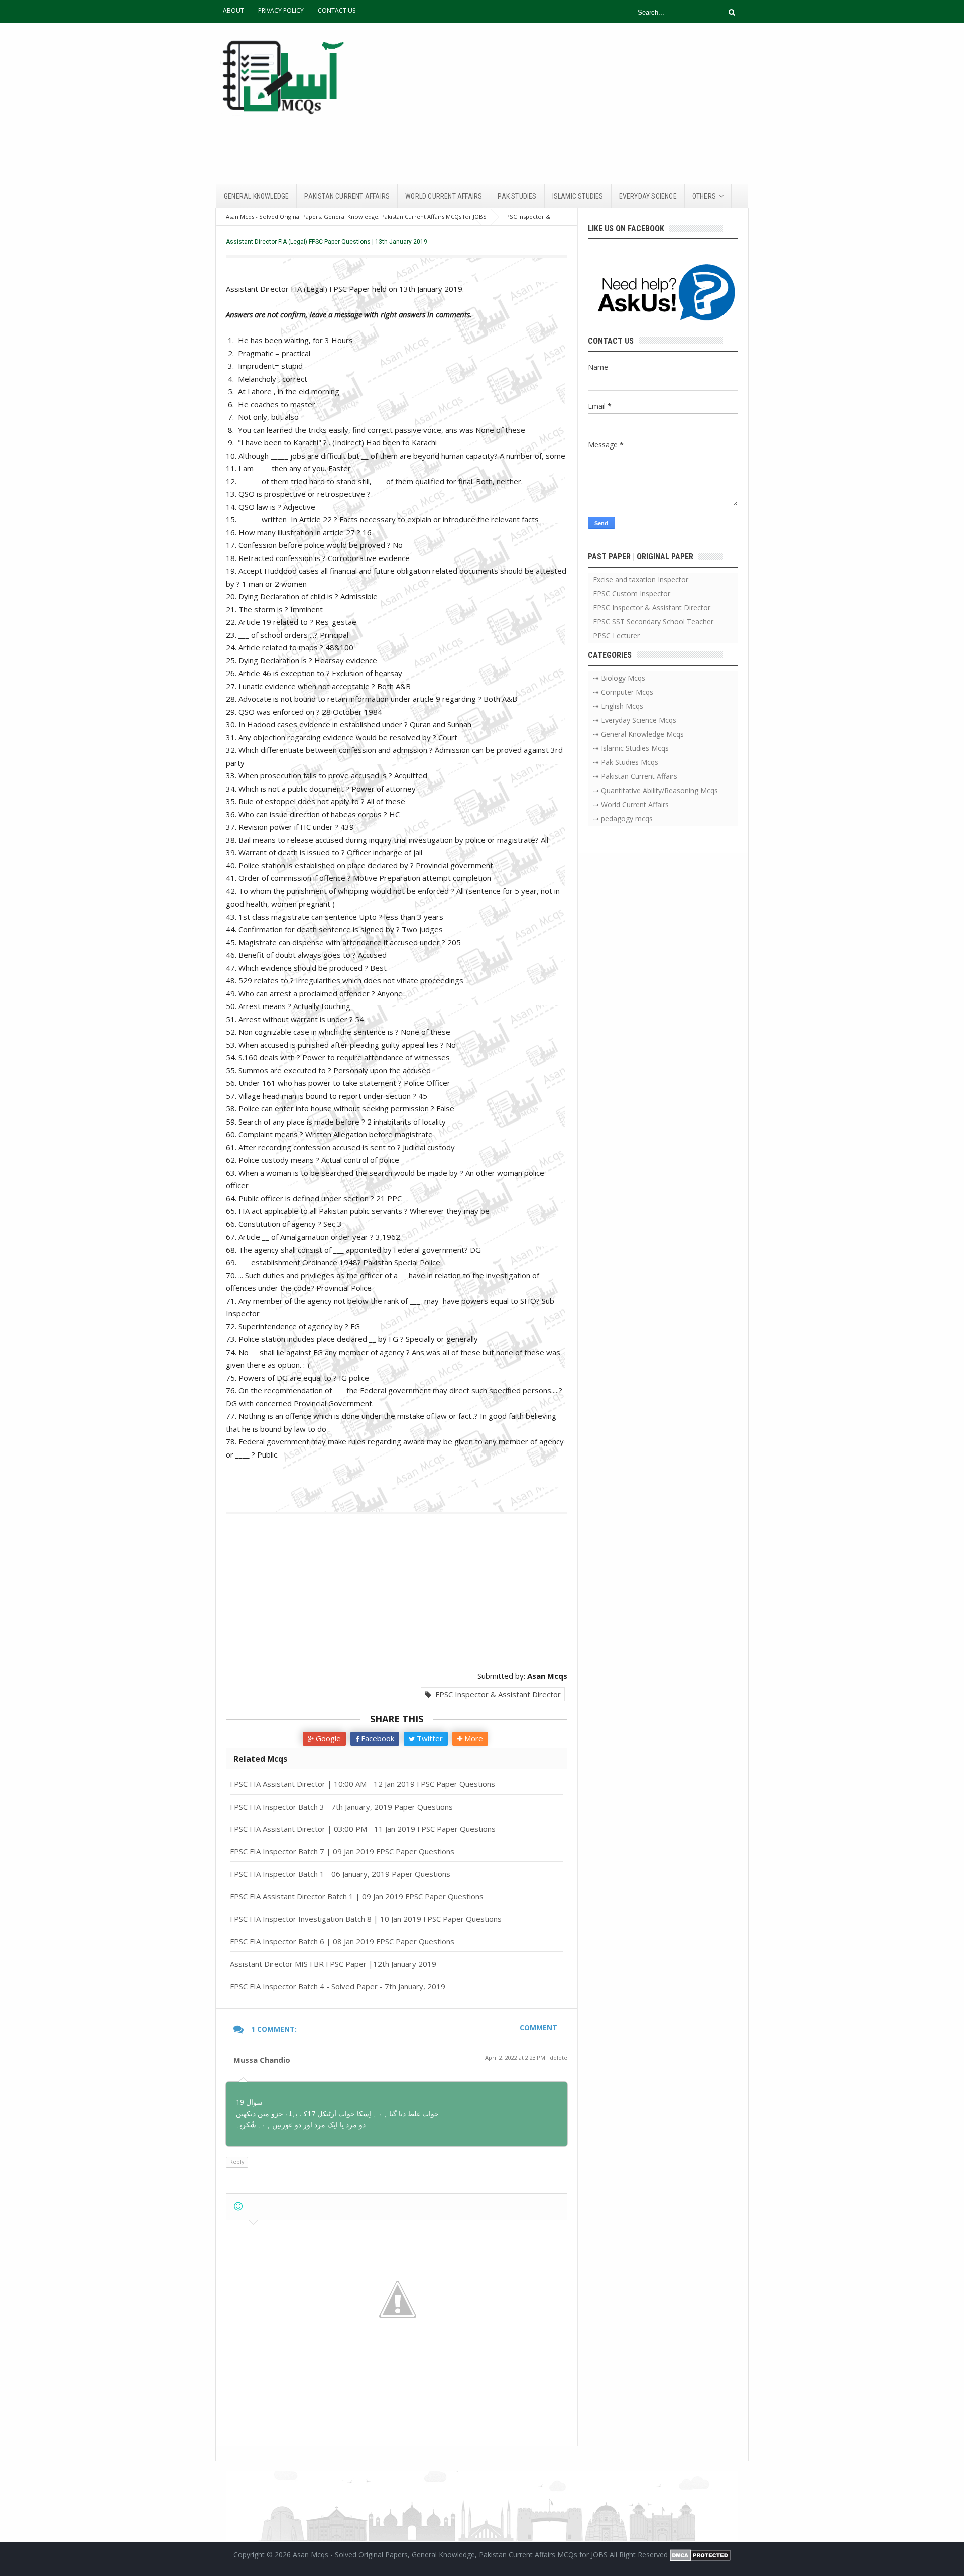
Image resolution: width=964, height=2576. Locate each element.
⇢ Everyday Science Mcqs (635, 720)
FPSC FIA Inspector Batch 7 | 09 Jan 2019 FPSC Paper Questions (342, 1851)
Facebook (377, 1738)
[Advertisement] (565, 103)
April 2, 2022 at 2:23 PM (516, 2057)
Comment (538, 2027)
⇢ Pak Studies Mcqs (626, 762)
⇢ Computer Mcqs (623, 692)
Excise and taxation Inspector (641, 579)
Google (327, 1738)
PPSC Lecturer (616, 636)
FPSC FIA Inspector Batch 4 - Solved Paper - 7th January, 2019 (338, 1986)
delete (559, 2057)
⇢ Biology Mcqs (619, 678)
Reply (237, 2161)
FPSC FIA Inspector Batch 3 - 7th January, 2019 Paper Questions (341, 1807)
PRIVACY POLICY (281, 10)
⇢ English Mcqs (618, 706)
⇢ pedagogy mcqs (623, 818)
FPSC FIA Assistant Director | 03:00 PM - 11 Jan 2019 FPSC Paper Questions (363, 1829)
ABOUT (233, 10)
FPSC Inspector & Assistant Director (496, 1694)
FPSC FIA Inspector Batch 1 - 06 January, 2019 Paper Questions (340, 1874)
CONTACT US (337, 10)
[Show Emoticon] (238, 2207)
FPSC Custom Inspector (632, 593)
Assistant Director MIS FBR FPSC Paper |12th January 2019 (333, 1964)
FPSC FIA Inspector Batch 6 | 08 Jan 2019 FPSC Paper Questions (342, 1941)
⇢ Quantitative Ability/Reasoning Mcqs (655, 790)
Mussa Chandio (262, 2060)
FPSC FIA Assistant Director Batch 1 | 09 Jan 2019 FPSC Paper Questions (357, 1896)
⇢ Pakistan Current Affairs (635, 776)
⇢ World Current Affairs (631, 804)
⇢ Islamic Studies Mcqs (631, 748)
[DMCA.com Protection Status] (700, 2555)
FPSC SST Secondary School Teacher (653, 622)
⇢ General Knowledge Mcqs (638, 734)
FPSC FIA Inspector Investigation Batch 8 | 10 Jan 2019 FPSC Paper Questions (366, 1919)
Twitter (429, 1738)
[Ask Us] (663, 294)
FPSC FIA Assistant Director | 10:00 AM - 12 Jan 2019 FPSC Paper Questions (363, 1784)
